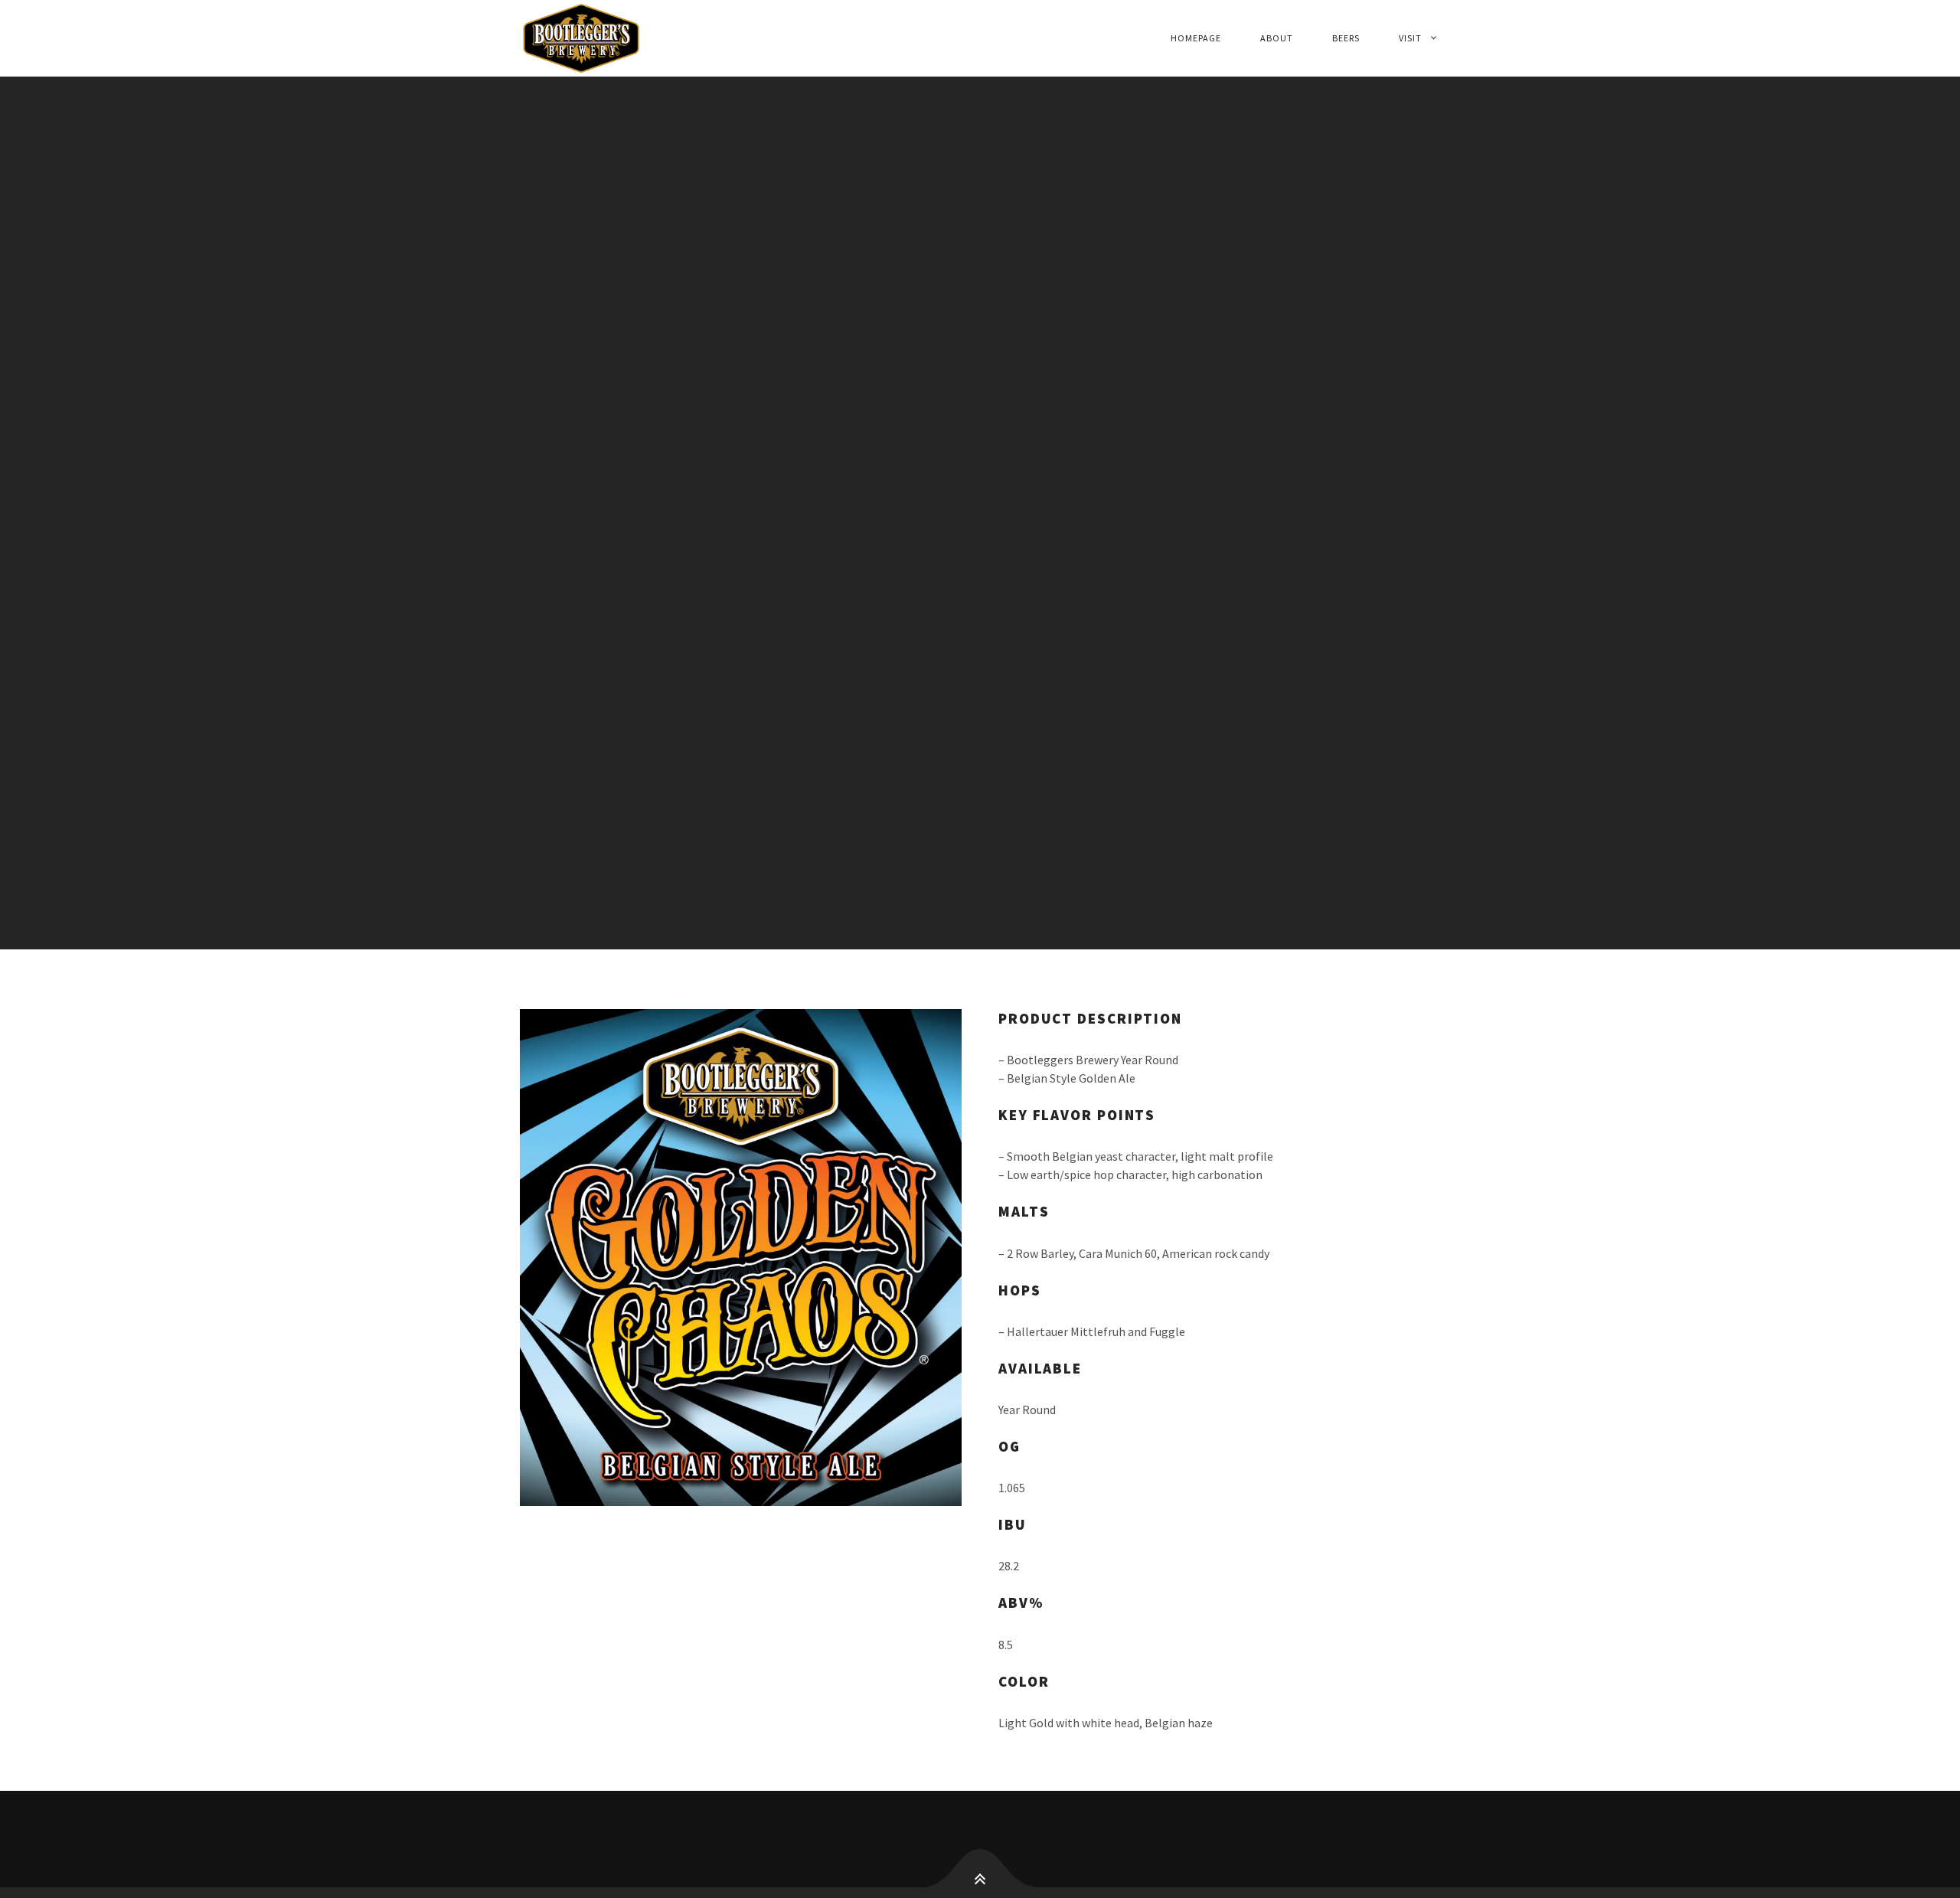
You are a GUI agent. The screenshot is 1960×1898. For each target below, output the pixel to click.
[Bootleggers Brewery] (657, 38)
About (1277, 38)
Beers (1346, 38)
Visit (1410, 38)
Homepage (1196, 38)
